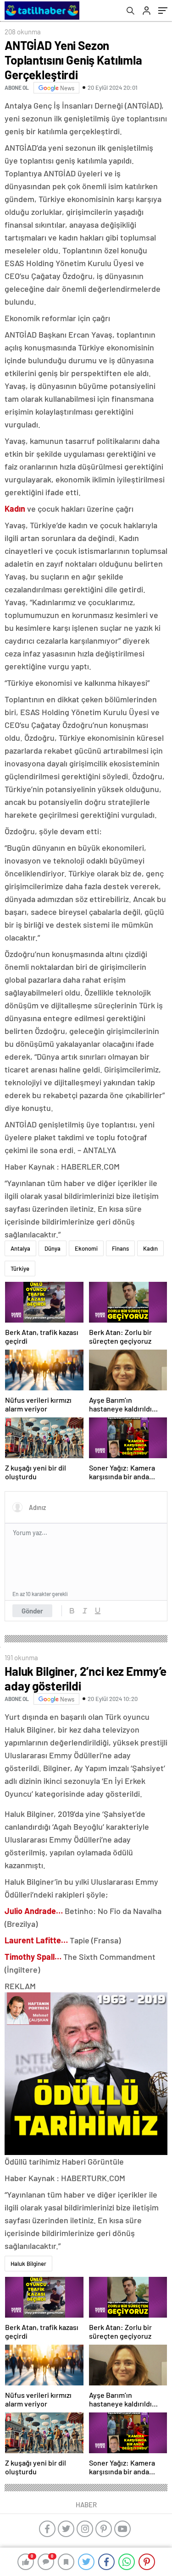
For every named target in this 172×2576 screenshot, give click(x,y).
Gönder (32, 1611)
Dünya (53, 1248)
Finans (120, 1248)
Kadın (150, 1248)
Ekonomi (86, 1248)
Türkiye (20, 1269)
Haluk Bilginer (28, 2264)
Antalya (20, 1248)
